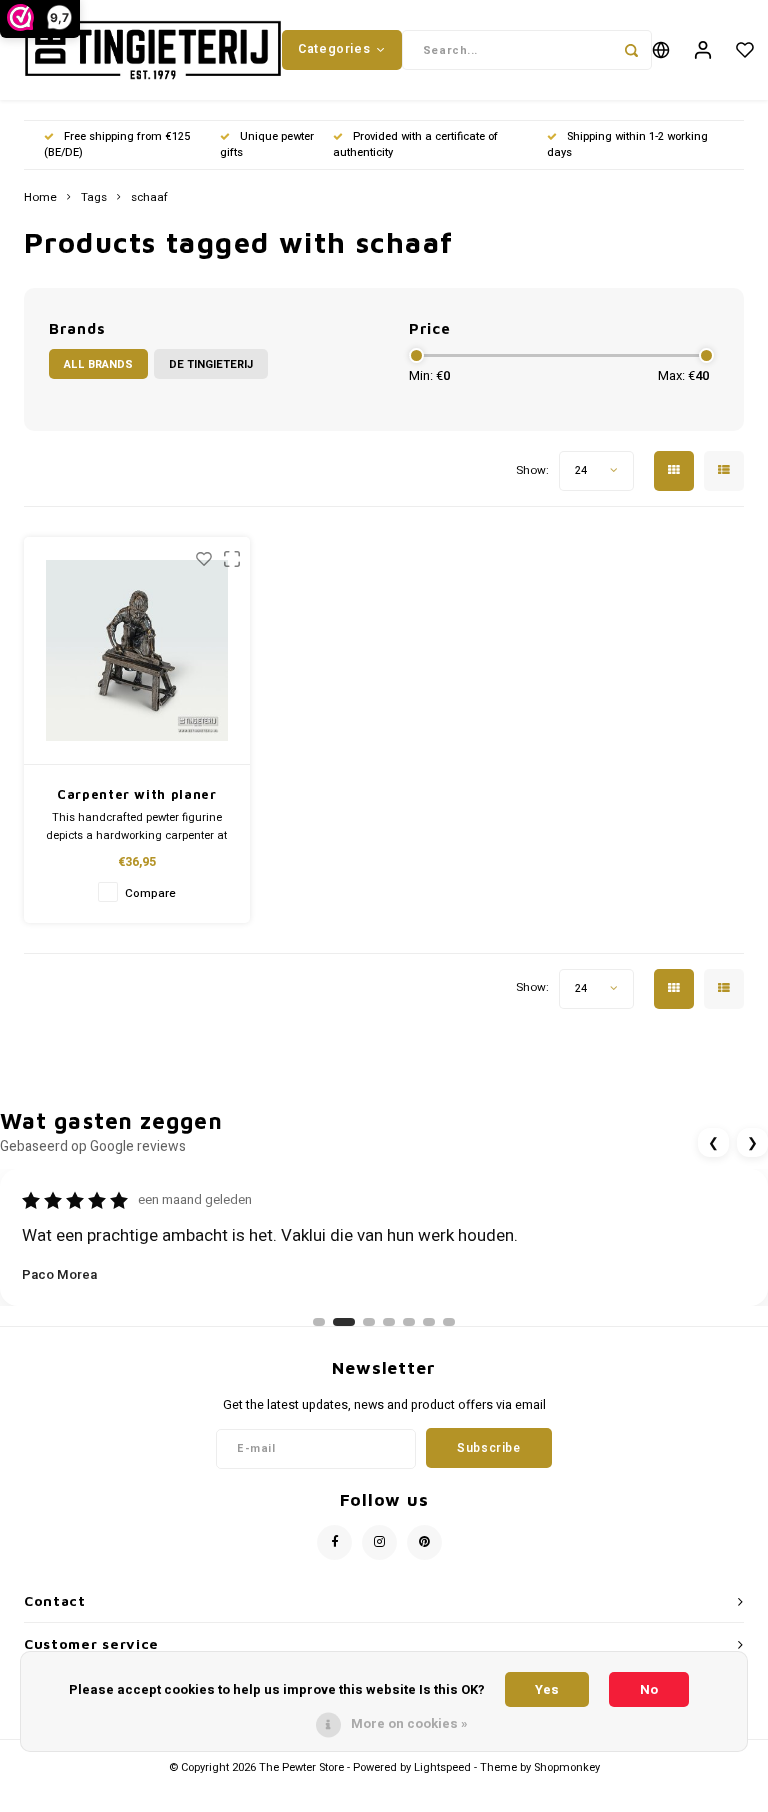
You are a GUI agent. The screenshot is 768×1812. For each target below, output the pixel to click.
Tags (94, 198)
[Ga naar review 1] (319, 1322)
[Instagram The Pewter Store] (379, 1542)
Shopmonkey (567, 1767)
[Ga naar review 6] (429, 1322)
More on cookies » (409, 1723)
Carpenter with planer (137, 794)
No (649, 1689)
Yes (547, 1689)
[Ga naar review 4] (389, 1322)
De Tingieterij (211, 364)
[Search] (632, 50)
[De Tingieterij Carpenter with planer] (137, 651)
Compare (150, 893)
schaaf (149, 198)
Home (40, 198)
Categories (334, 49)
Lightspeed (442, 1767)
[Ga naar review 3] (369, 1322)
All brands (98, 364)
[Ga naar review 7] (449, 1322)
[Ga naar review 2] (344, 1322)
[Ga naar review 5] (409, 1322)
